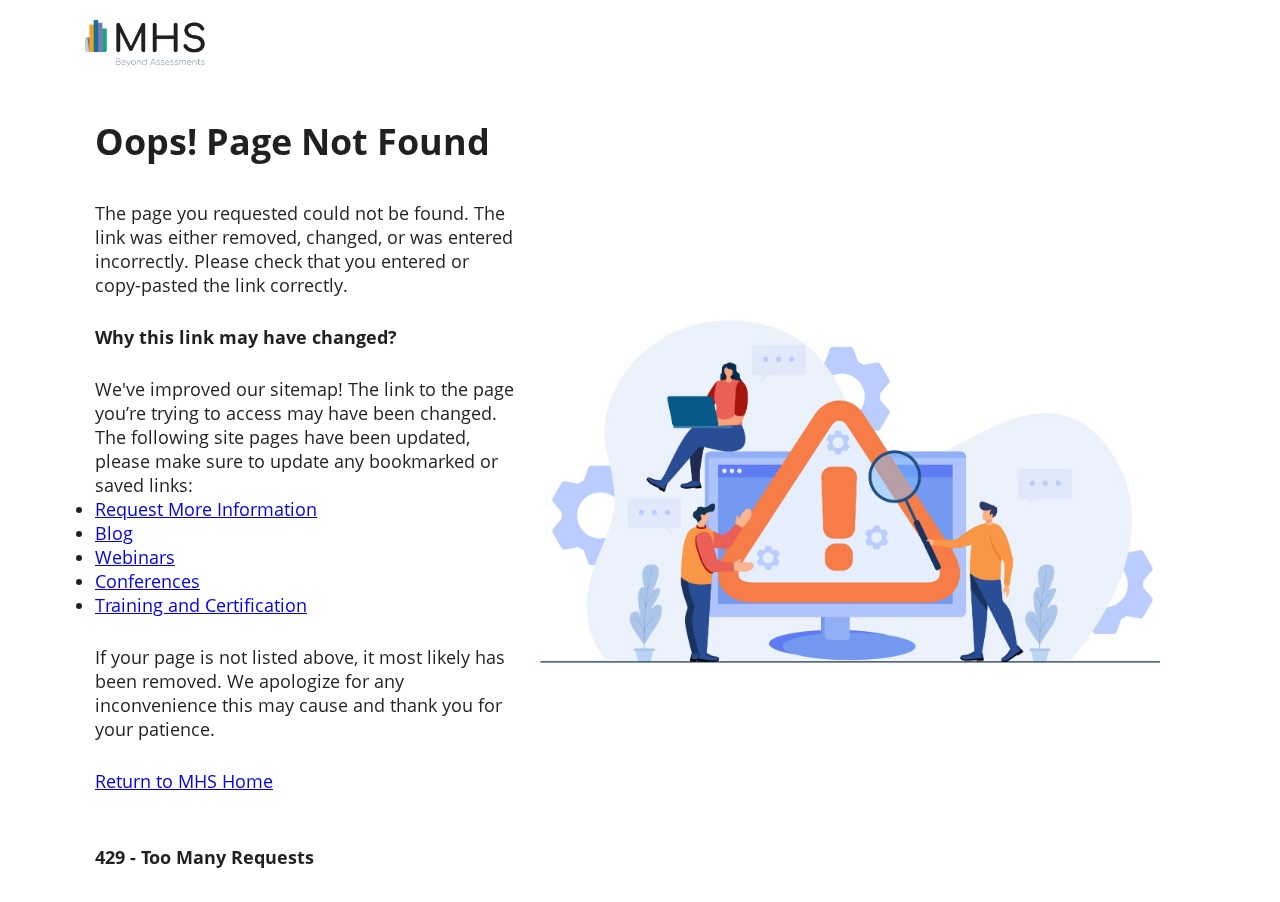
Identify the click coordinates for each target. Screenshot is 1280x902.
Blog (114, 533)
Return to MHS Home (184, 781)
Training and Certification (201, 605)
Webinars (135, 557)
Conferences (147, 581)
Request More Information (206, 509)
